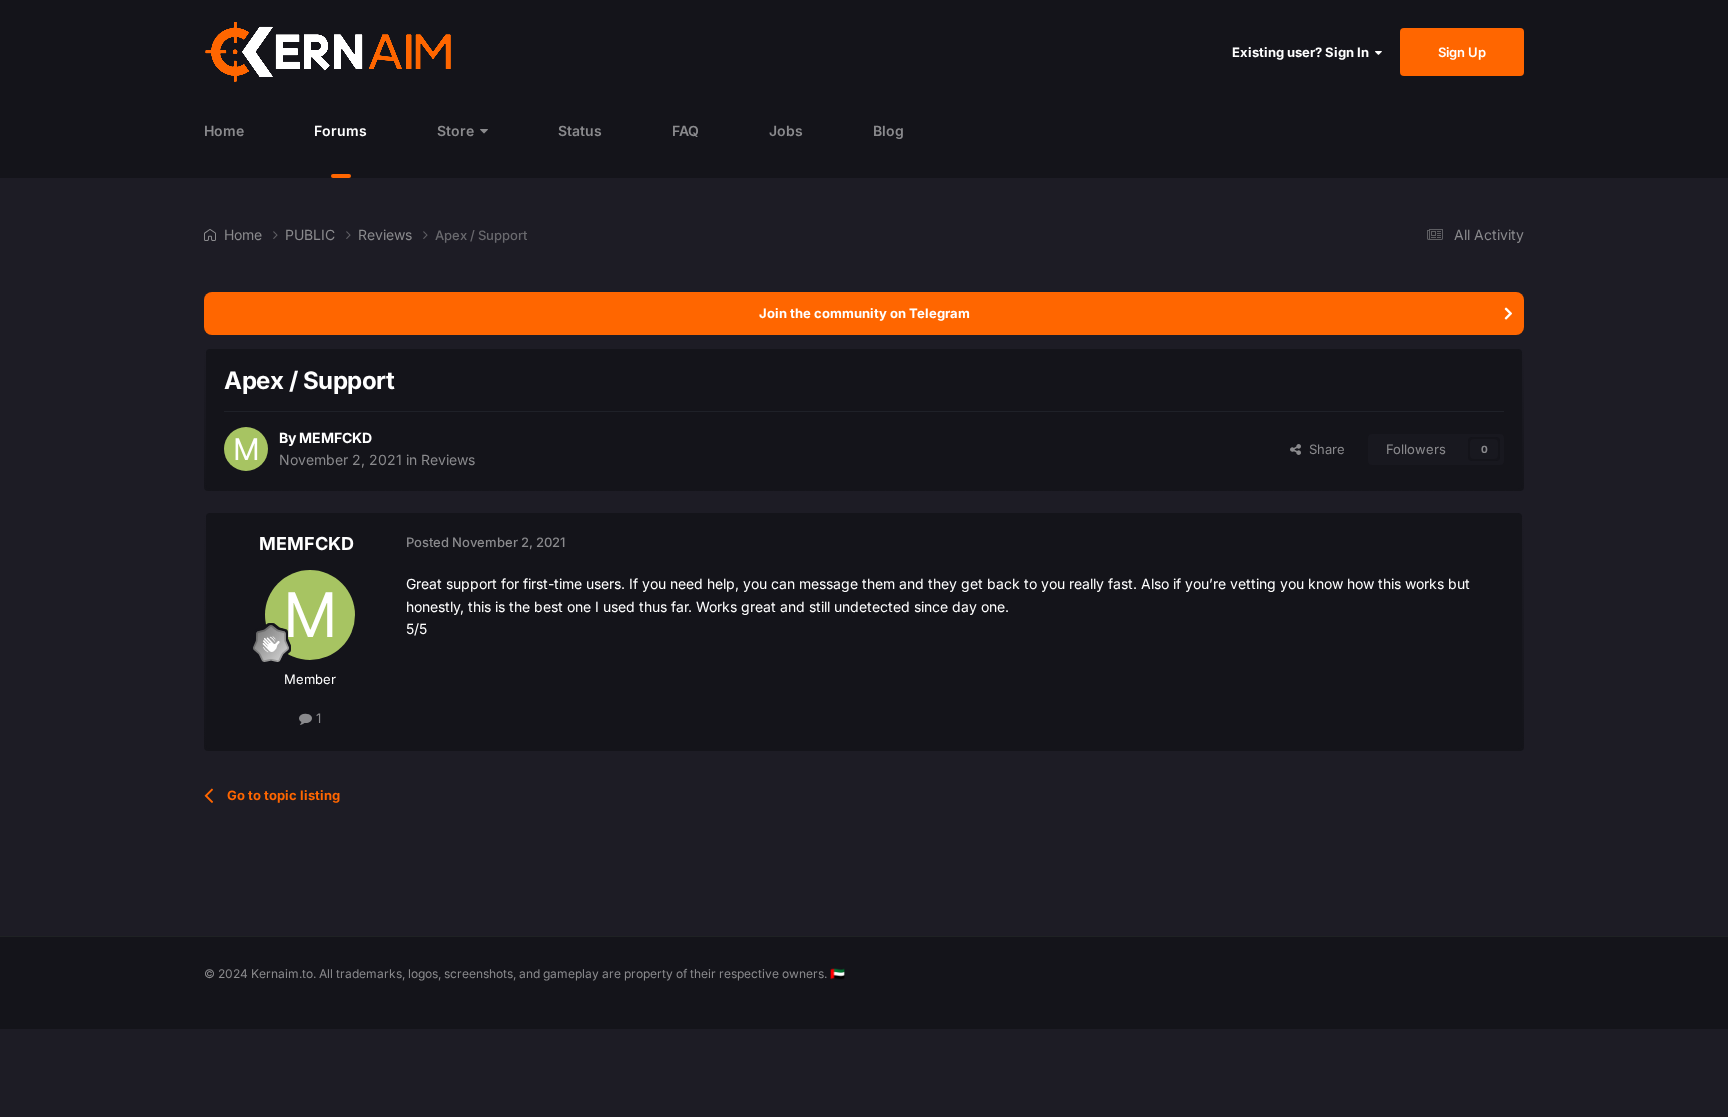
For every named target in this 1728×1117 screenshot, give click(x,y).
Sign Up (1462, 52)
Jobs (786, 130)
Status (580, 130)
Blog (888, 130)
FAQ (685, 130)
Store (455, 130)
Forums (340, 130)
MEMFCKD (335, 437)
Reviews (448, 459)
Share (1323, 449)
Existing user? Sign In (1303, 52)
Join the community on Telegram (864, 313)
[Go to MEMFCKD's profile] (246, 449)
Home (224, 130)
